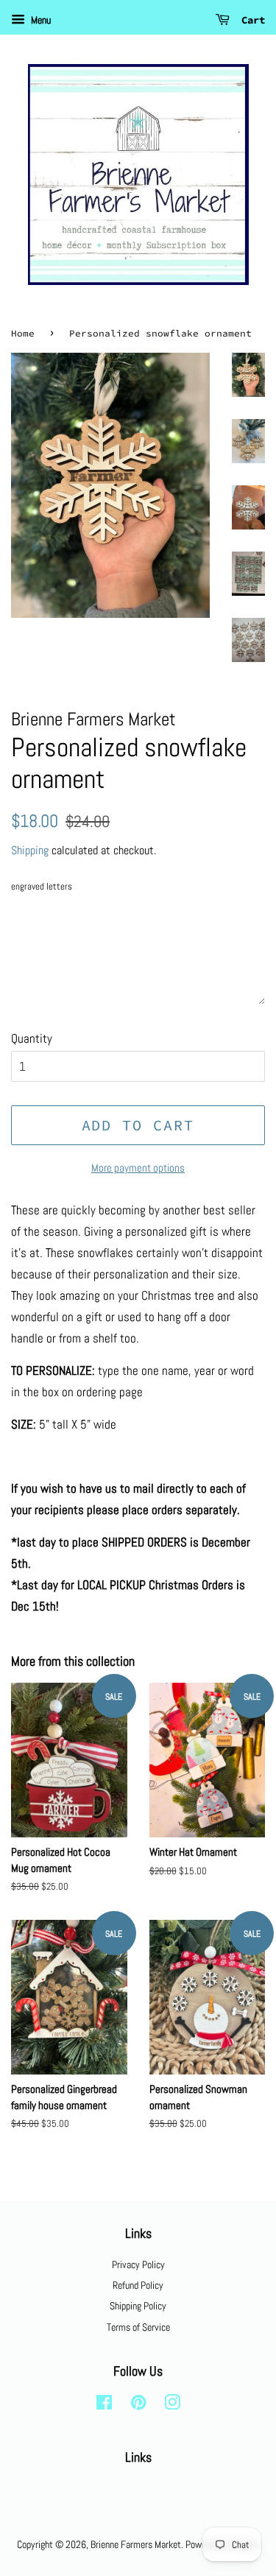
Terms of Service (138, 2327)
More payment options (138, 1168)
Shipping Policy (138, 2306)
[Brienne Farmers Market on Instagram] (172, 2405)
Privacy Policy (138, 2264)
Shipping (30, 850)
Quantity (32, 1038)
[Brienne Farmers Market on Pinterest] (138, 2405)
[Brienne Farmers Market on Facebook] (104, 2405)
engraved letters (42, 886)
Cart (250, 20)
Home (23, 333)
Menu (40, 20)
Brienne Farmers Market (136, 2544)
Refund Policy (138, 2285)
